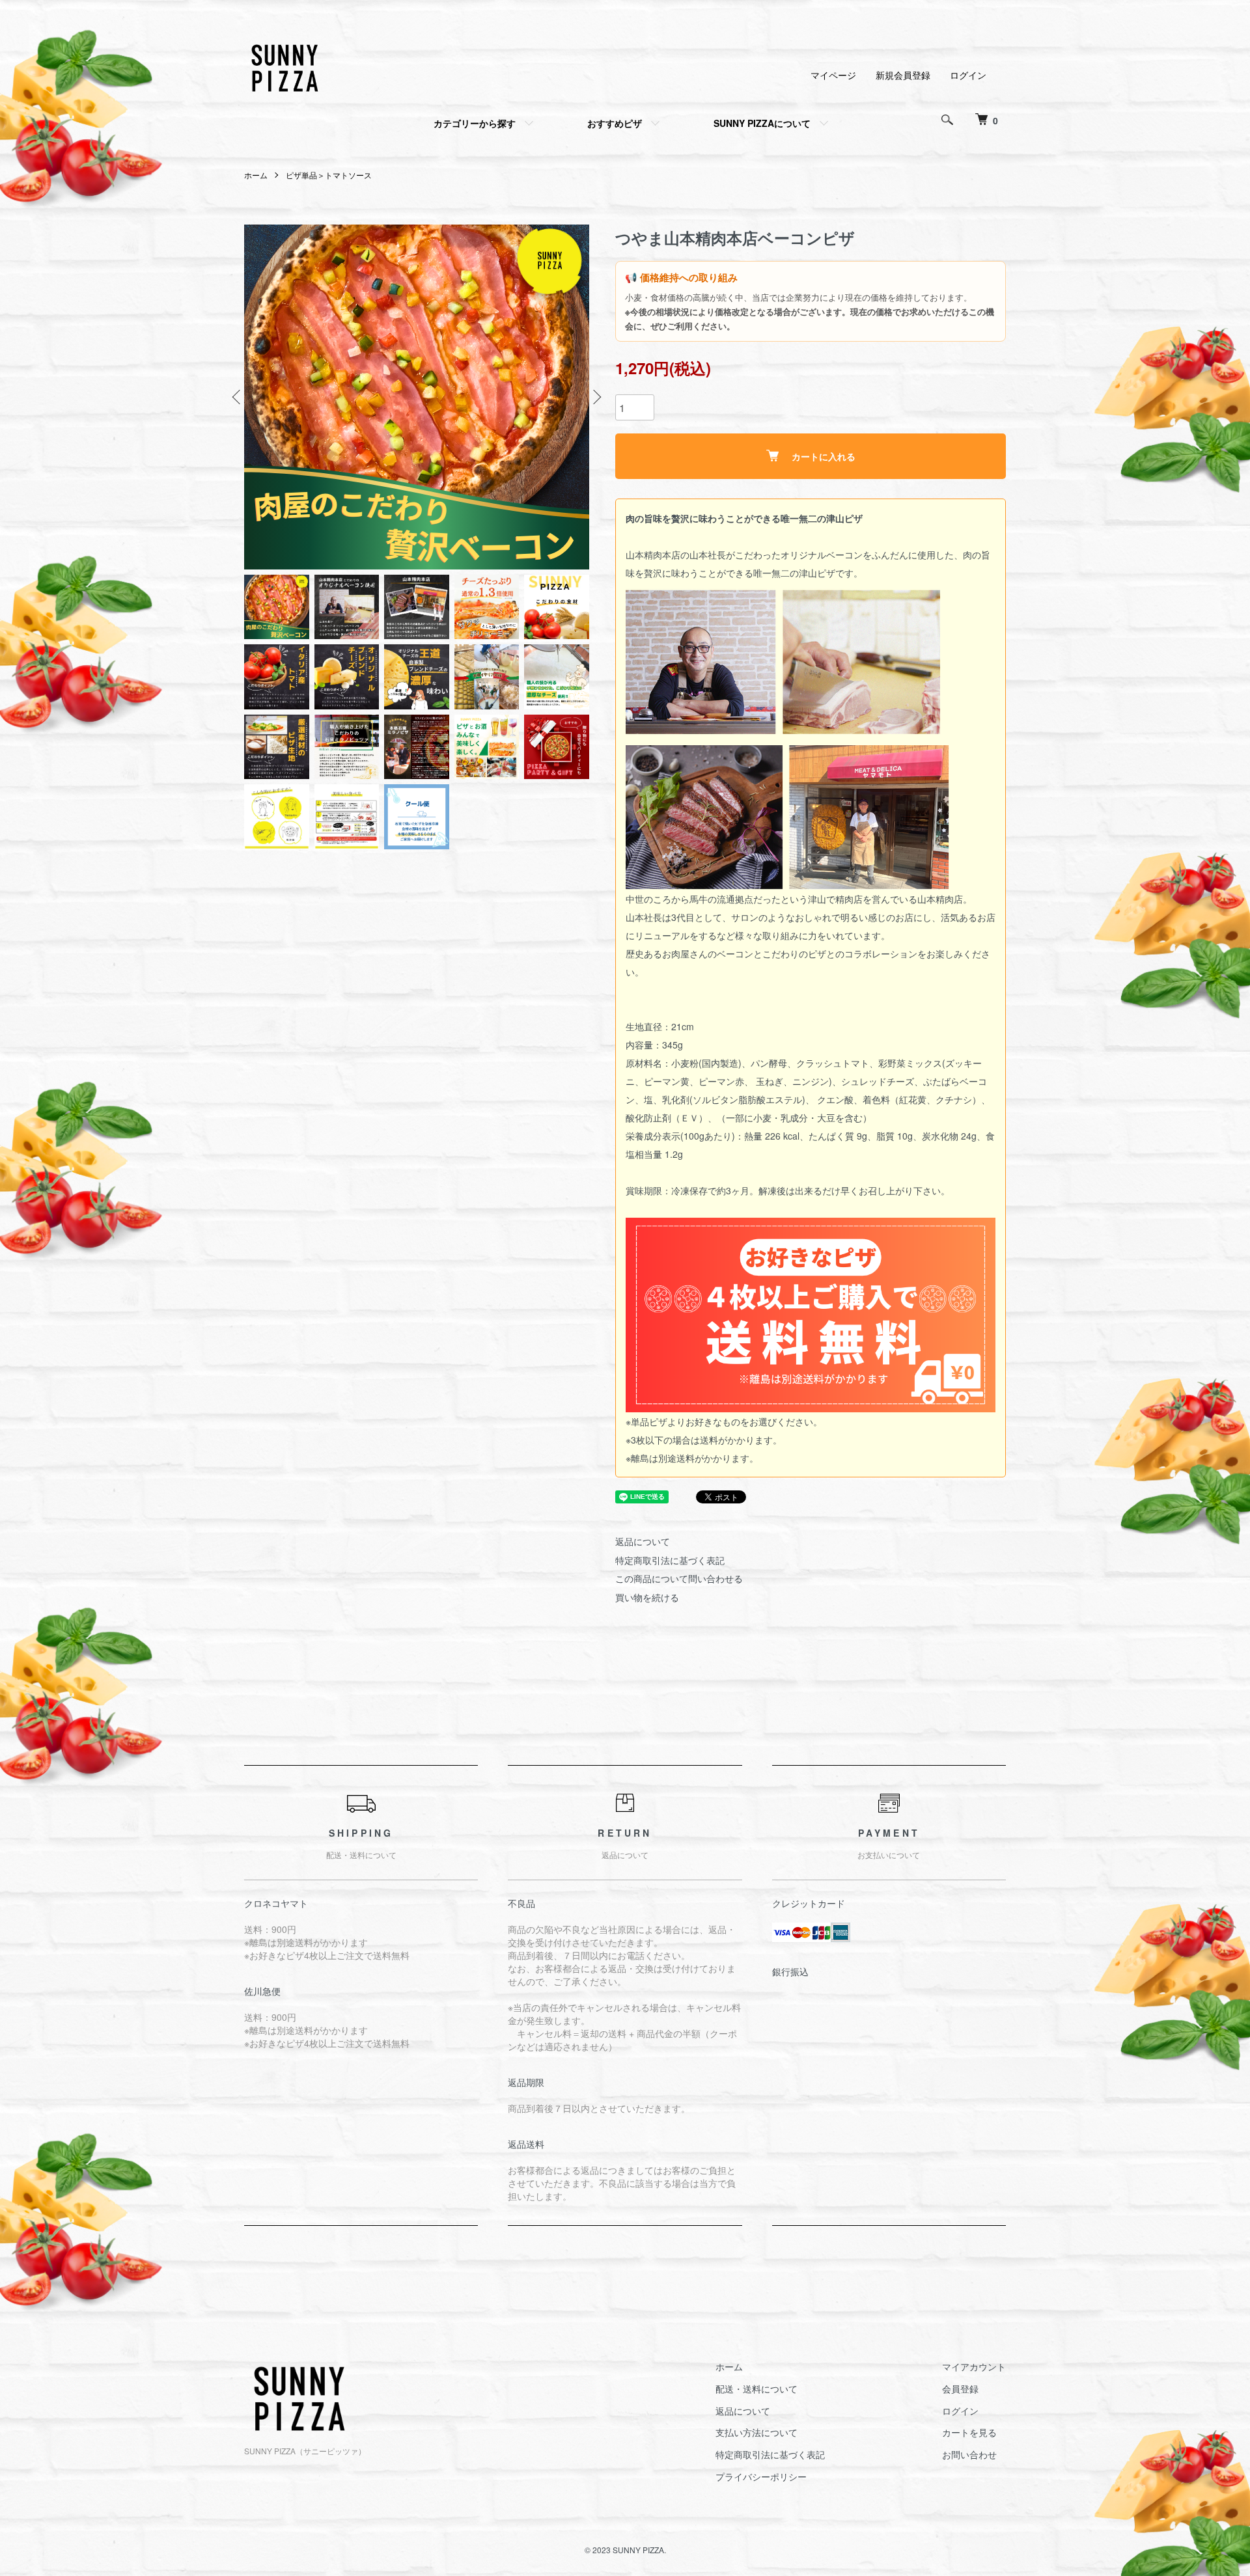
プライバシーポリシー (761, 2476)
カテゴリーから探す (475, 123)
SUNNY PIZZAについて (762, 123)
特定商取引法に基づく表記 (670, 1560)
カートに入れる (824, 456)
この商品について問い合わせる (679, 1578)
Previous (238, 397)
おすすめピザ (615, 123)
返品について (643, 1541)
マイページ (833, 75)
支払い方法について (757, 2432)
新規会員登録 (903, 75)
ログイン (968, 75)
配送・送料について (757, 2389)
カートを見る (969, 2432)
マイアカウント (974, 2366)
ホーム (256, 175)
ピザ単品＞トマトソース (329, 175)
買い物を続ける (647, 1597)
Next (596, 397)
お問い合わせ (969, 2454)
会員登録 (960, 2389)
